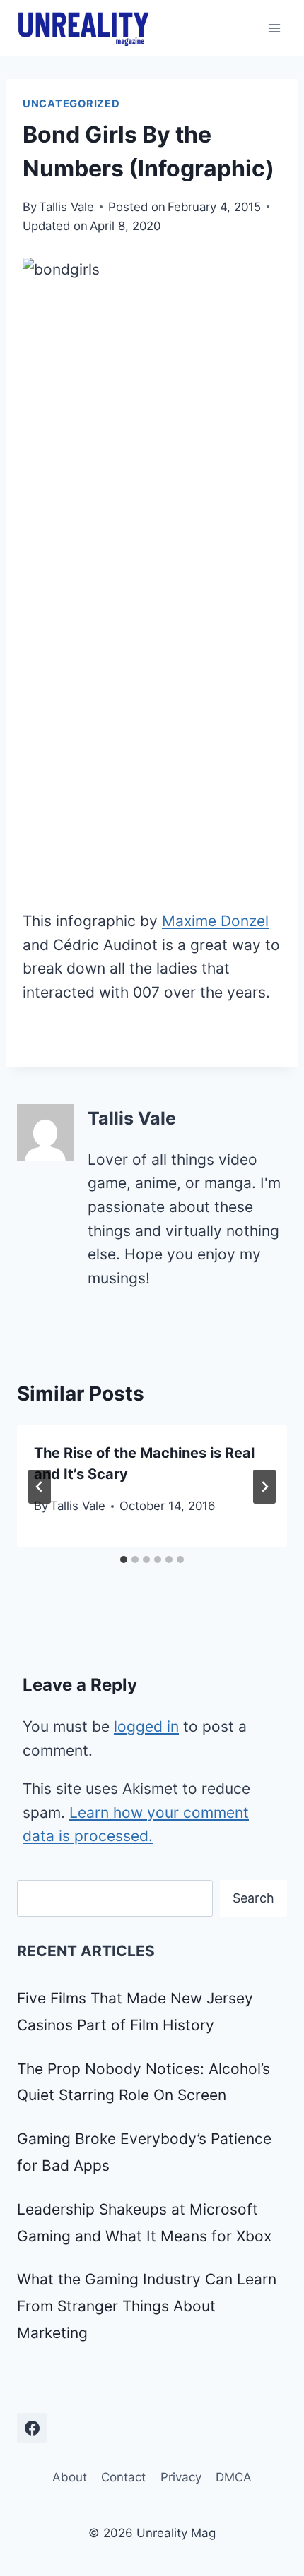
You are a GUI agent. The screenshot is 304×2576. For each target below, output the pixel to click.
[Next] (264, 1487)
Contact (123, 2477)
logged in (146, 1726)
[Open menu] (274, 28)
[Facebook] (32, 2428)
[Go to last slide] (40, 1487)
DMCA (234, 2477)
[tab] (124, 1559)
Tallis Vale (66, 207)
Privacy (181, 2477)
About (70, 2477)
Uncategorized (71, 104)
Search (253, 1898)
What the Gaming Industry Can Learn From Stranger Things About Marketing (147, 2306)
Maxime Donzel (215, 921)
